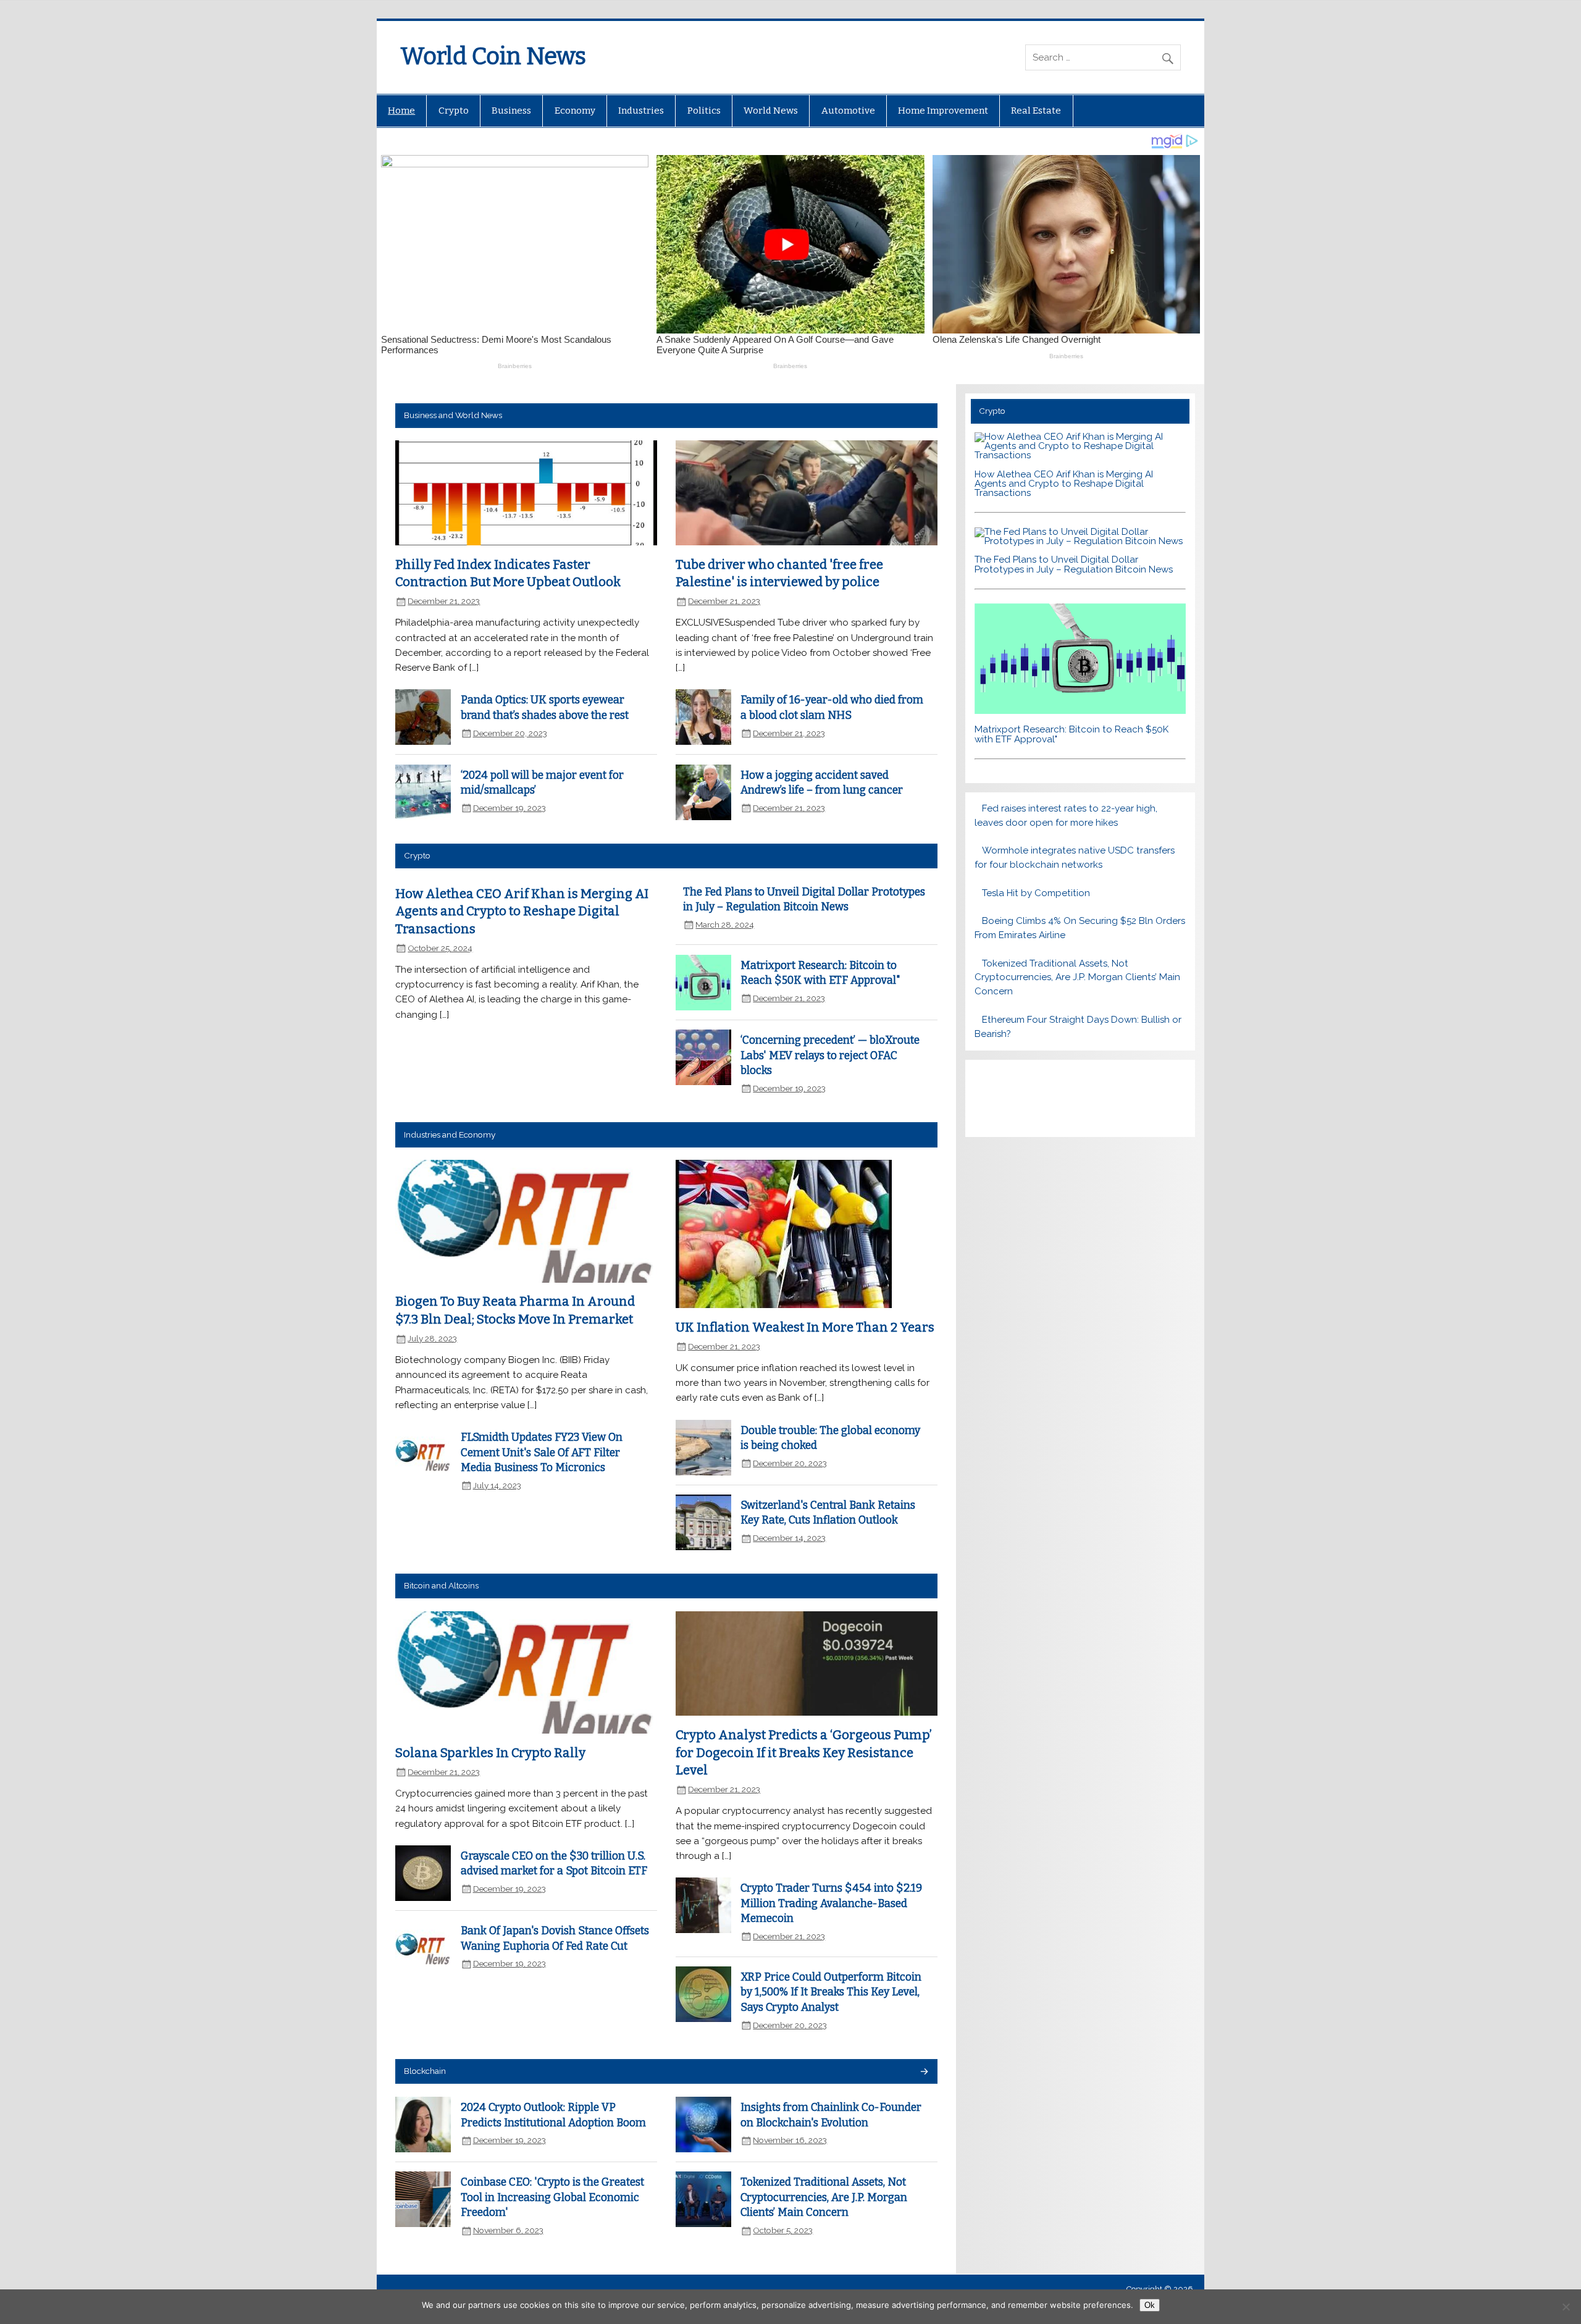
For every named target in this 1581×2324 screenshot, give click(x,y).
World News (771, 111)
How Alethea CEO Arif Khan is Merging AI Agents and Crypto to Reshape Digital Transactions (522, 911)
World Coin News (493, 56)
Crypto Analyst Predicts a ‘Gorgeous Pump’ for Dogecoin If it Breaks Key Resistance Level (804, 1752)
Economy (575, 111)
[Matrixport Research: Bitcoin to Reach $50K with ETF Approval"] (1080, 711)
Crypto (454, 111)
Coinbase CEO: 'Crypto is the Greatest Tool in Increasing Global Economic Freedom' (552, 2197)
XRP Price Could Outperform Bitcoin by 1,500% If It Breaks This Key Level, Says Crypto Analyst (831, 1992)
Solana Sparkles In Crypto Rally (490, 1753)
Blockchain (425, 2071)
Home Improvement (943, 111)
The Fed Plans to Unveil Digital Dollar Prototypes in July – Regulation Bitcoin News (1074, 564)
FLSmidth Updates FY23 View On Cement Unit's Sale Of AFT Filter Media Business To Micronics (542, 1453)
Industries (641, 111)
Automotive (848, 111)
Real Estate (1036, 111)
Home (401, 111)
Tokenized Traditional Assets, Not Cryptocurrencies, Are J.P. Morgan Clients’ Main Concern (824, 2197)
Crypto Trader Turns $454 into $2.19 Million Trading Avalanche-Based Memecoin (831, 1903)
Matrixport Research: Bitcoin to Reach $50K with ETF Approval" (1071, 734)
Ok (1150, 2305)
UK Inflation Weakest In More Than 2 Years (805, 1327)
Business (511, 111)
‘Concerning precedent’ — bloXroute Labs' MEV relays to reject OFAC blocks (830, 1055)
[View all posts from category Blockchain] (924, 2072)
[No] (1566, 2307)
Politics (704, 111)
